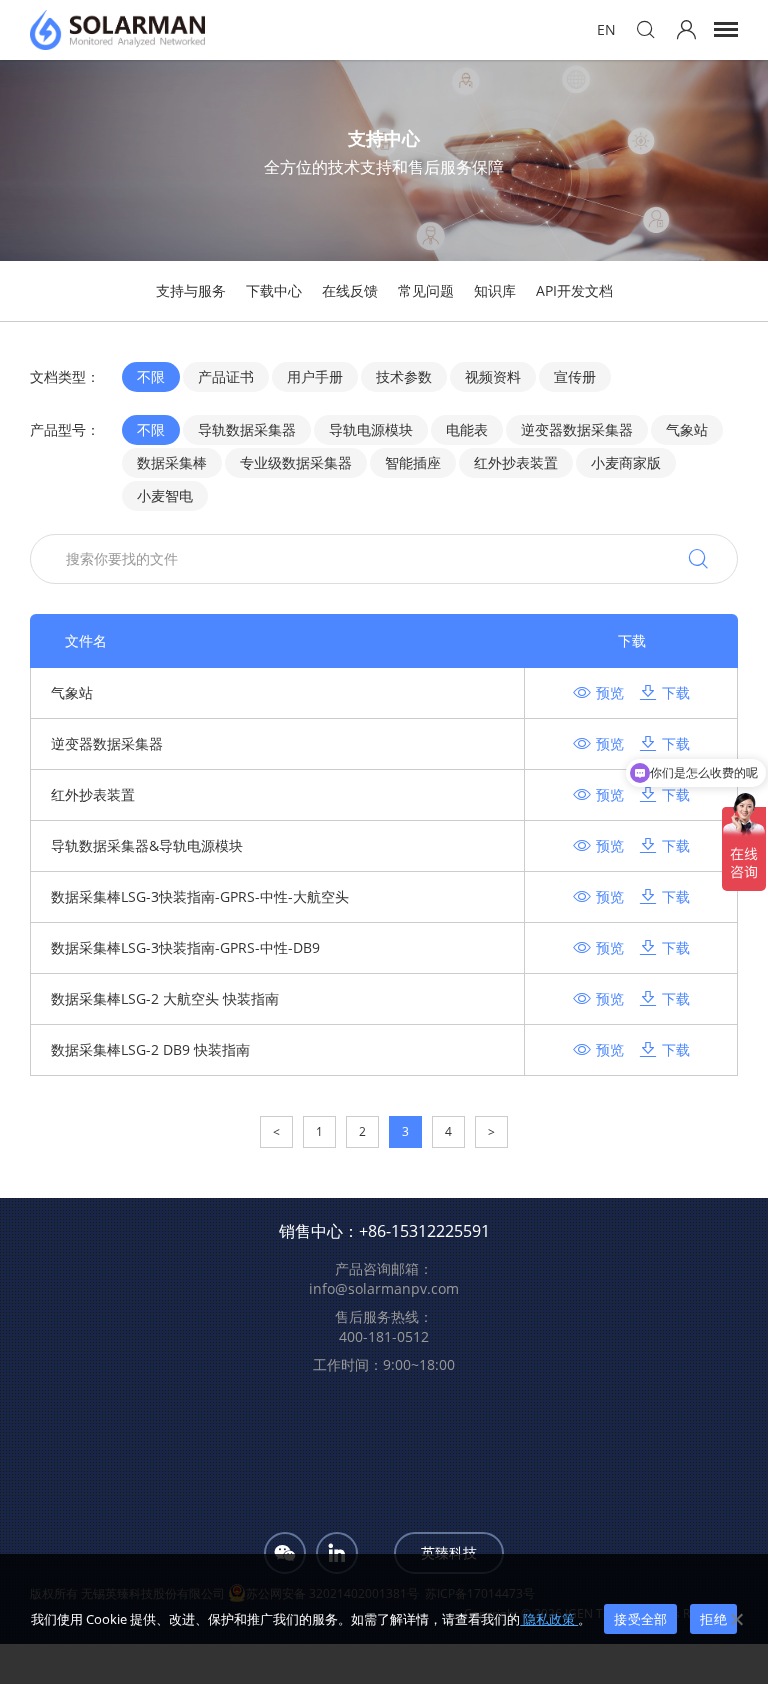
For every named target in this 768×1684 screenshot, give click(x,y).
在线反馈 (350, 290)
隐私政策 (549, 1619)
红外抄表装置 (516, 462)
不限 (151, 376)
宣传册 (575, 376)
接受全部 (640, 1619)
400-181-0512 (384, 1336)
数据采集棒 (172, 462)
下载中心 (274, 290)
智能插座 (413, 462)
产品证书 (226, 376)
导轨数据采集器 (247, 429)
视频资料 (493, 376)
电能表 (467, 429)
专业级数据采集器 (296, 462)
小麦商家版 (626, 462)
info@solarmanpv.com (384, 1288)
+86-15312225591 (424, 1231)
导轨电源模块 (371, 429)
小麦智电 (165, 495)
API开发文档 (574, 290)
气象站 (687, 429)
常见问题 (426, 290)
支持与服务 (191, 290)
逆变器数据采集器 (577, 429)
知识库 (495, 290)
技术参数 (404, 376)
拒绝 (713, 1619)
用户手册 (315, 376)
